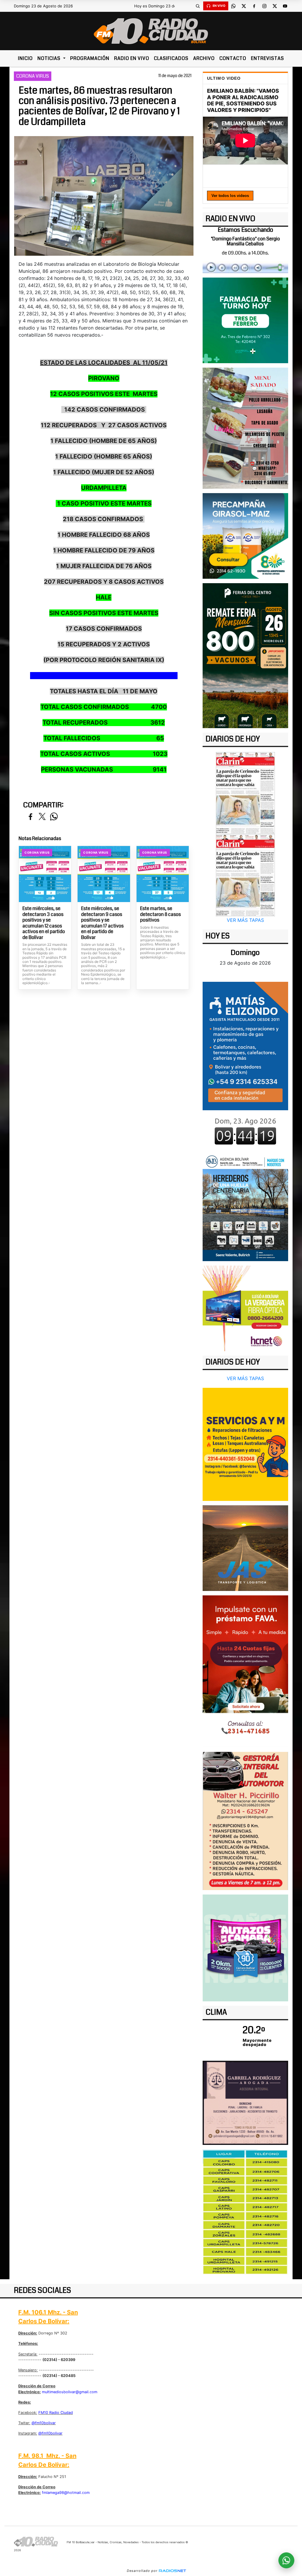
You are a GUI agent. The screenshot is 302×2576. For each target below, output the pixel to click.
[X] (244, 6)
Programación (90, 58)
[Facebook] (254, 6)
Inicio (25, 58)
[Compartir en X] (42, 817)
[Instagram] (265, 6)
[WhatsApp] (234, 6)
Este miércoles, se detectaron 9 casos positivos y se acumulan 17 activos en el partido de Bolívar (102, 923)
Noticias (50, 58)
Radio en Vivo (132, 58)
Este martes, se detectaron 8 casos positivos (160, 914)
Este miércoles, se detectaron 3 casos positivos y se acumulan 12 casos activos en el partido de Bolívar (44, 923)
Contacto (233, 58)
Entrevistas (267, 58)
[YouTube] (285, 6)
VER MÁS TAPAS (245, 920)
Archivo (204, 58)
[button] (198, 6)
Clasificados (171, 58)
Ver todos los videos (230, 196)
